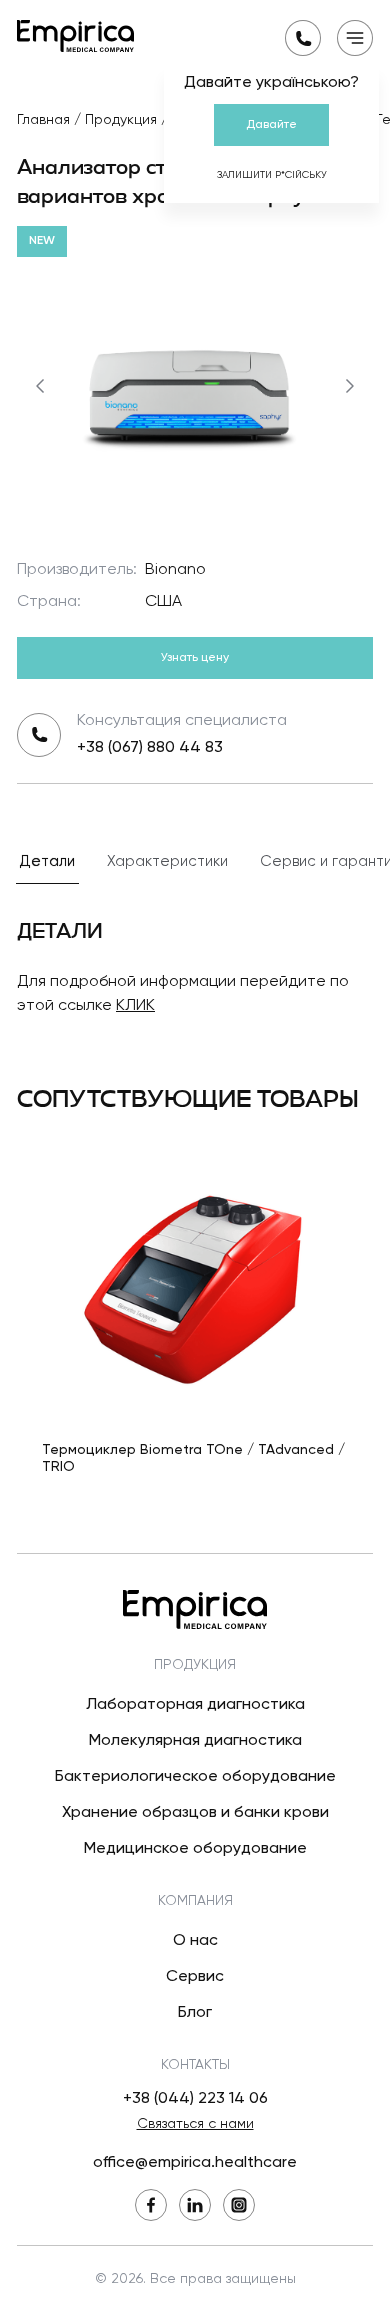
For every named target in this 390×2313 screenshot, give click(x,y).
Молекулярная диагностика (195, 1741)
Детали (47, 861)
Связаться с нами (195, 2124)
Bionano (175, 570)
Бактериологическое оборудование (195, 1777)
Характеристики (167, 861)
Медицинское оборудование (195, 1849)
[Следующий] (350, 386)
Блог (195, 2013)
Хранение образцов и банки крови (195, 1813)
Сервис (195, 1977)
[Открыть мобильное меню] (355, 38)
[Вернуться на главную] (75, 36)
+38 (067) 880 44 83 (150, 748)
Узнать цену (195, 658)
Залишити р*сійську (272, 175)
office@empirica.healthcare (195, 2163)
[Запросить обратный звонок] (303, 38)
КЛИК (135, 1006)
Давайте (271, 125)
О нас (195, 1941)
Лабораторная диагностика (195, 1705)
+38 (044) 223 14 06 (195, 2099)
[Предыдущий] (40, 386)
